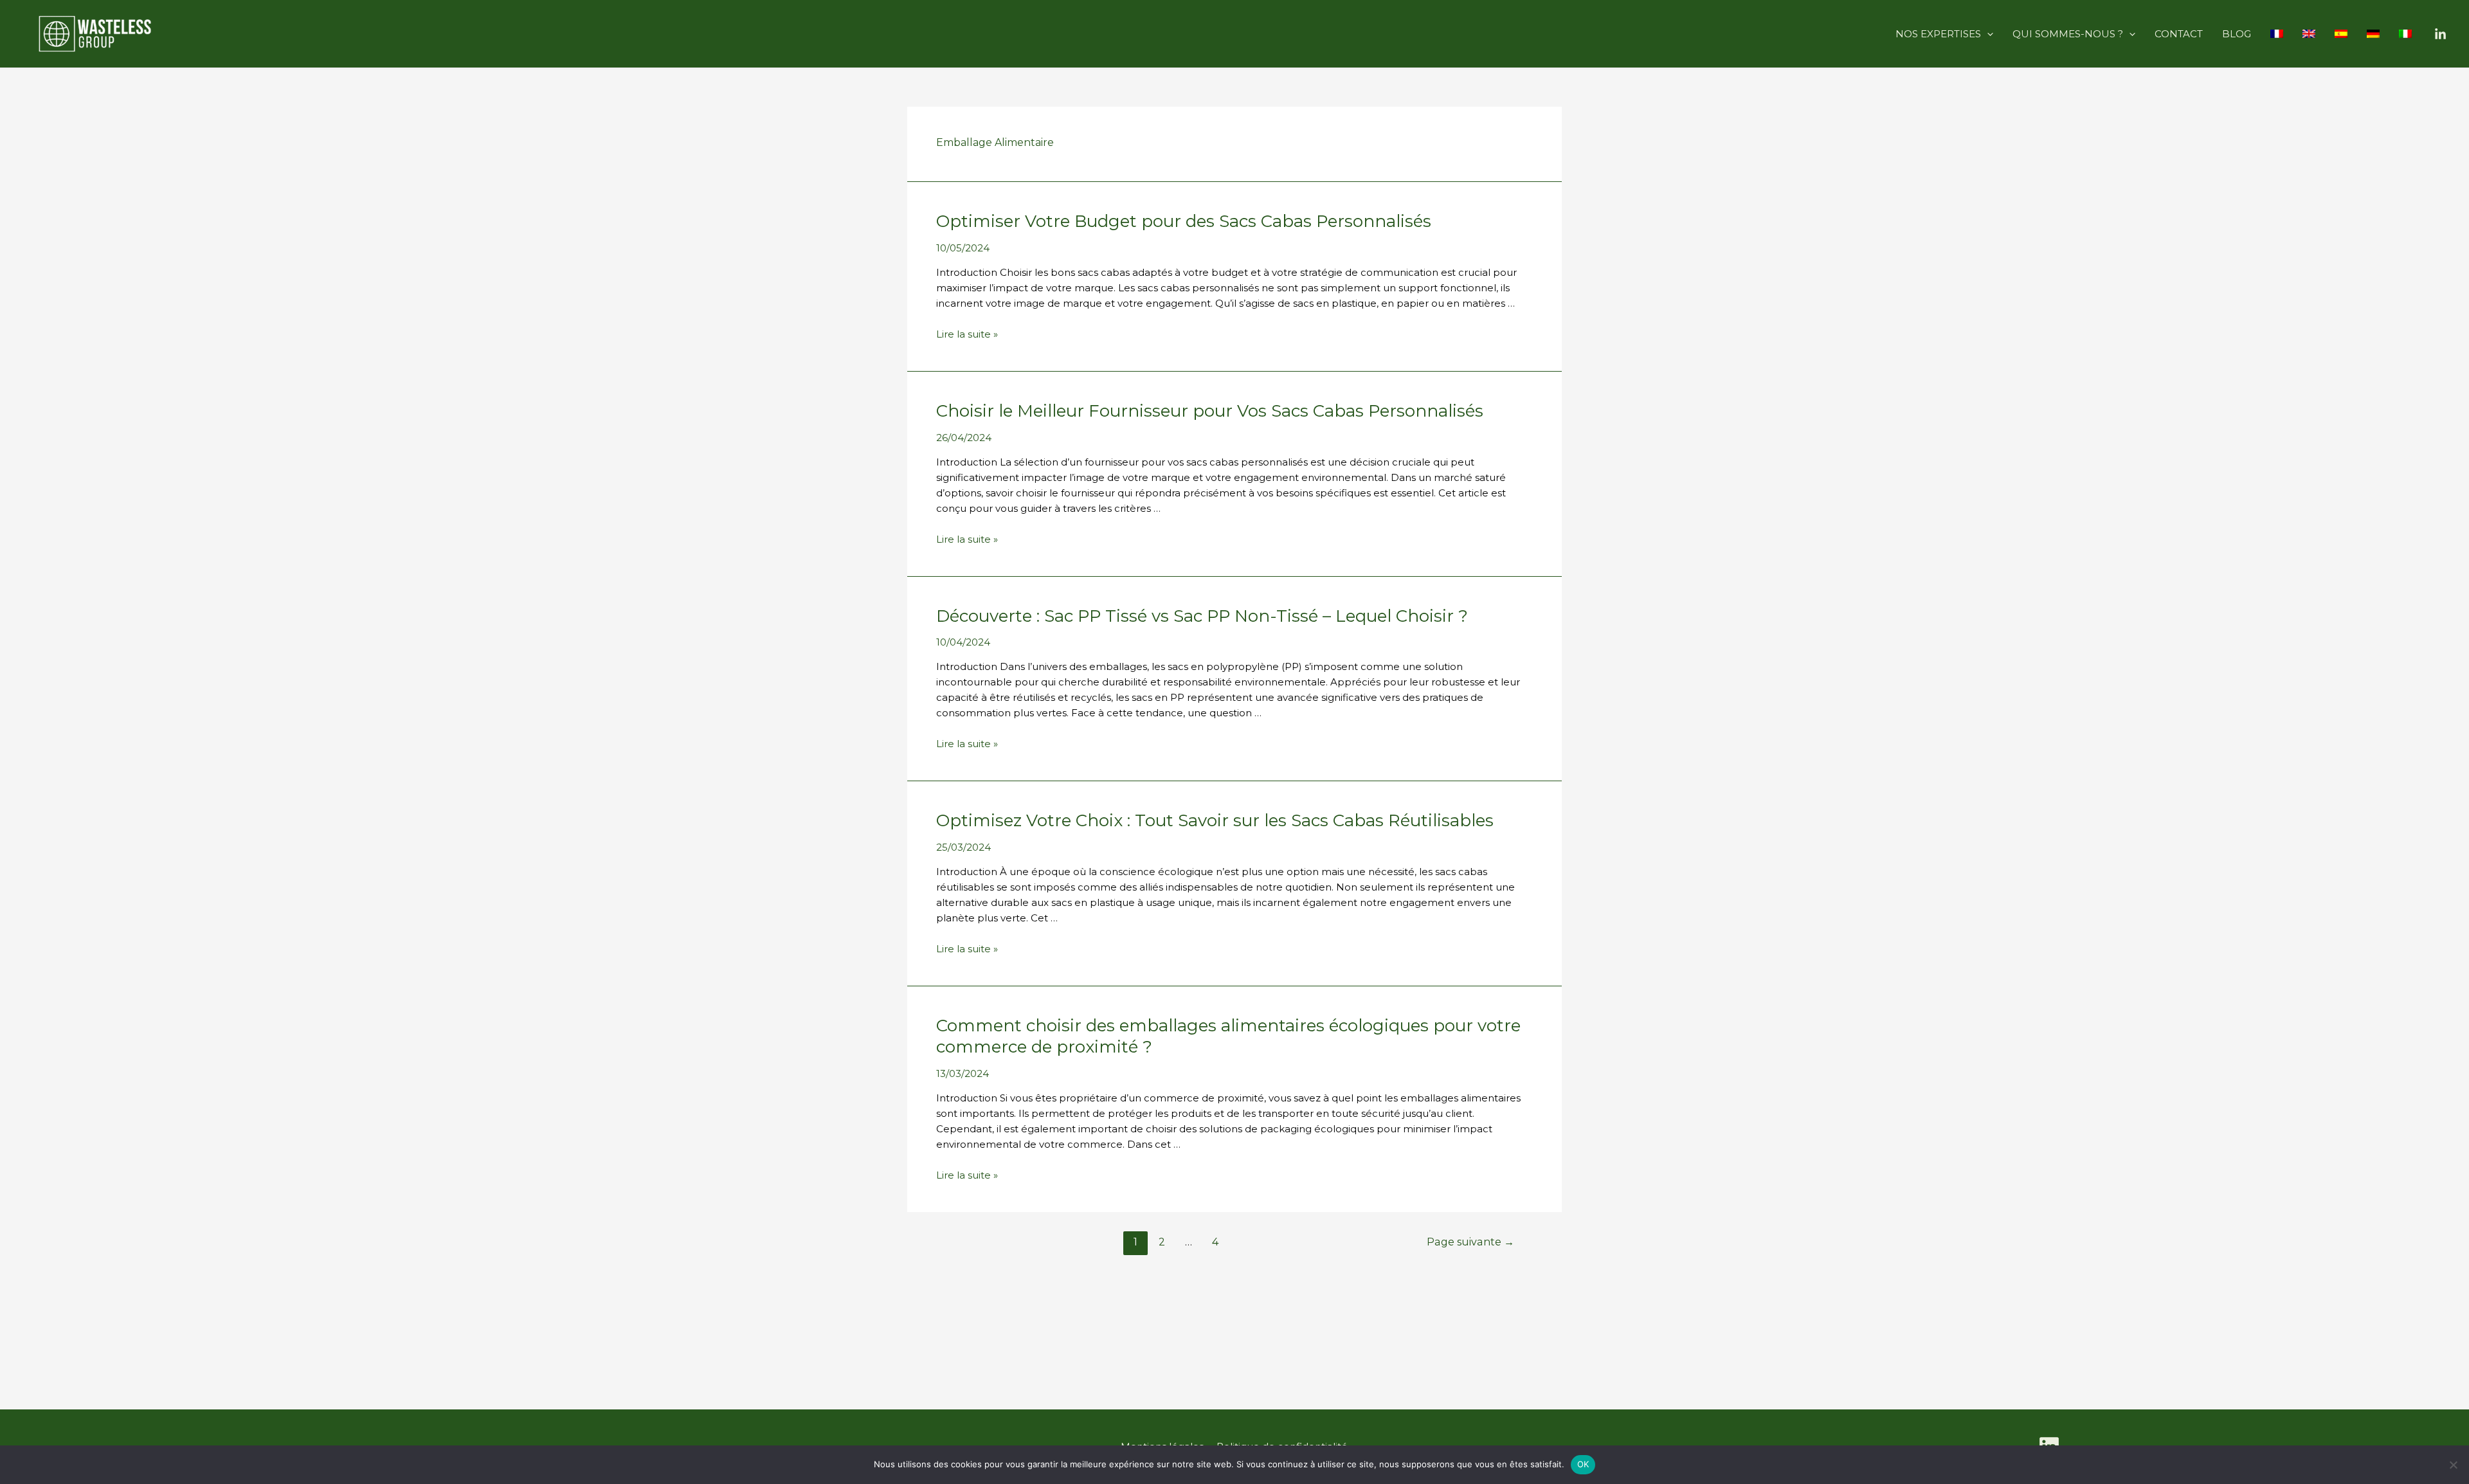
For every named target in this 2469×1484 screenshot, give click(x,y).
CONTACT (2179, 34)
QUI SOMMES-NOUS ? (2068, 34)
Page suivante (1470, 1242)
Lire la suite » (967, 334)
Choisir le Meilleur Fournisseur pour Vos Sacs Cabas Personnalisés (1210, 411)
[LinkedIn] (2440, 34)
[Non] (2453, 1465)
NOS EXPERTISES (1938, 34)
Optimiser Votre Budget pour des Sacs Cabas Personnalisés (1184, 221)
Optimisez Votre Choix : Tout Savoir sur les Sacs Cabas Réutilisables (1215, 820)
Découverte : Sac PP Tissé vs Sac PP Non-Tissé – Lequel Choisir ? (1202, 616)
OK (1583, 1464)
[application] (1987, 34)
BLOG (2237, 34)
